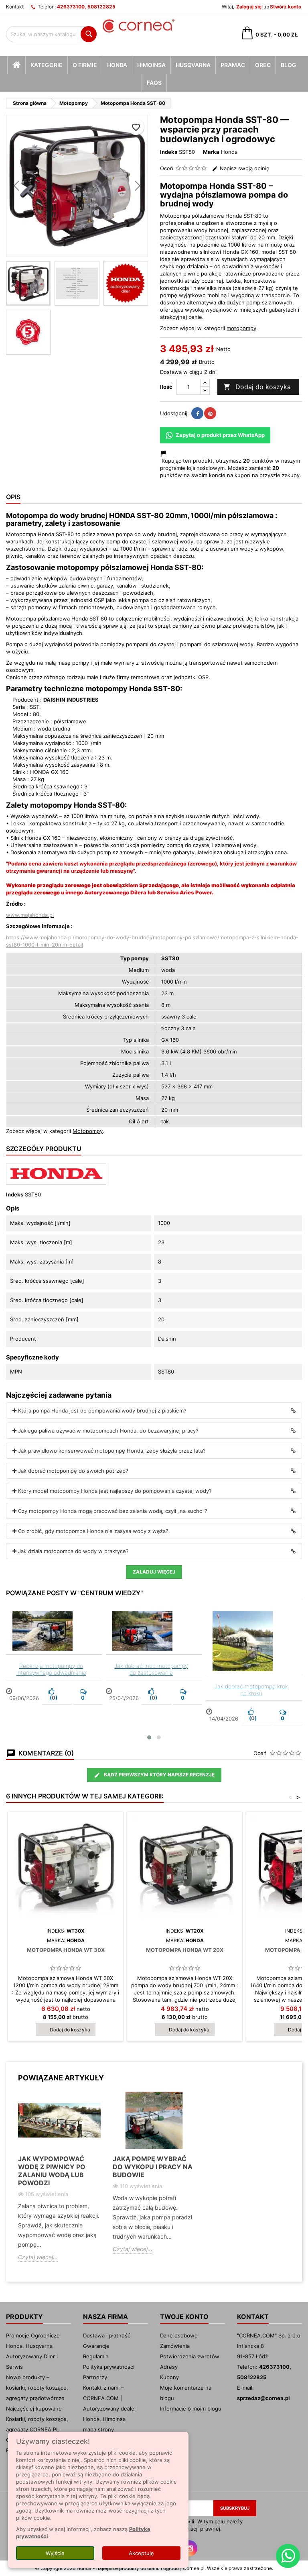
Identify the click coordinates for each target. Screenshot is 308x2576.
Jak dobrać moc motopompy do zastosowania (151, 1669)
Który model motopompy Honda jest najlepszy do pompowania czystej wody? (115, 1491)
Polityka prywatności (109, 2367)
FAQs (154, 83)
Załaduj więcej (154, 1572)
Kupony (169, 2377)
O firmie (85, 65)
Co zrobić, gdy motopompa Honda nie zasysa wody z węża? (93, 1531)
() (53, 1698)
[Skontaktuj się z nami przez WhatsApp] (288, 2556)
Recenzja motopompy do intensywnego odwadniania (51, 1669)
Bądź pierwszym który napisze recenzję (159, 1775)
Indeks (169, 152)
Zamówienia (175, 2346)
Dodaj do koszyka (257, 387)
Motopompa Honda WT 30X (66, 1950)
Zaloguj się (249, 7)
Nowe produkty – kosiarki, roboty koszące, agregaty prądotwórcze (37, 2388)
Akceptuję (141, 2553)
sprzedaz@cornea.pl (263, 2398)
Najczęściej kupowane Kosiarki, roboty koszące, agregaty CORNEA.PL (37, 2419)
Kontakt (15, 7)
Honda (117, 65)
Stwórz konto (286, 7)
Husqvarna (193, 65)
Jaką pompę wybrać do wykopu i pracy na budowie (153, 2167)
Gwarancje (96, 2346)
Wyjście (55, 2553)
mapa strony (98, 2429)
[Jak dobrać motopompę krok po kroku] (254, 1641)
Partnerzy (95, 2377)
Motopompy (88, 1131)
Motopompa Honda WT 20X (185, 1950)
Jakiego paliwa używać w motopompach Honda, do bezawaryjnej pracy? (108, 1431)
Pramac (233, 65)
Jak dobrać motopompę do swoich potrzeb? (73, 1471)
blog (289, 65)
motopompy (241, 328)
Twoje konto (184, 2317)
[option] (59, 2183)
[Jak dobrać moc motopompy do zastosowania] (154, 1631)
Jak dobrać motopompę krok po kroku (251, 1690)
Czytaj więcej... (38, 2257)
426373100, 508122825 (86, 7)
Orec (263, 65)
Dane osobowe (179, 2335)
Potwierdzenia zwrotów (190, 2356)
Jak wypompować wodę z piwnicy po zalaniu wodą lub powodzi (52, 2171)
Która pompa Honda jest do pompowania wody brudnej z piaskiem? (102, 1410)
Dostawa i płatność (107, 2335)
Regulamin (96, 2356)
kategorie (47, 65)
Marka (211, 152)
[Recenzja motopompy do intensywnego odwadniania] (54, 1631)
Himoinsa (151, 65)
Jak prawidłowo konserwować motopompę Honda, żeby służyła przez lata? (112, 1451)
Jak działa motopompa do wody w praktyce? (73, 1551)
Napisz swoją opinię (244, 168)
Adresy (169, 2367)
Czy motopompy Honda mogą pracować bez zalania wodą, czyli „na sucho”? (113, 1511)
